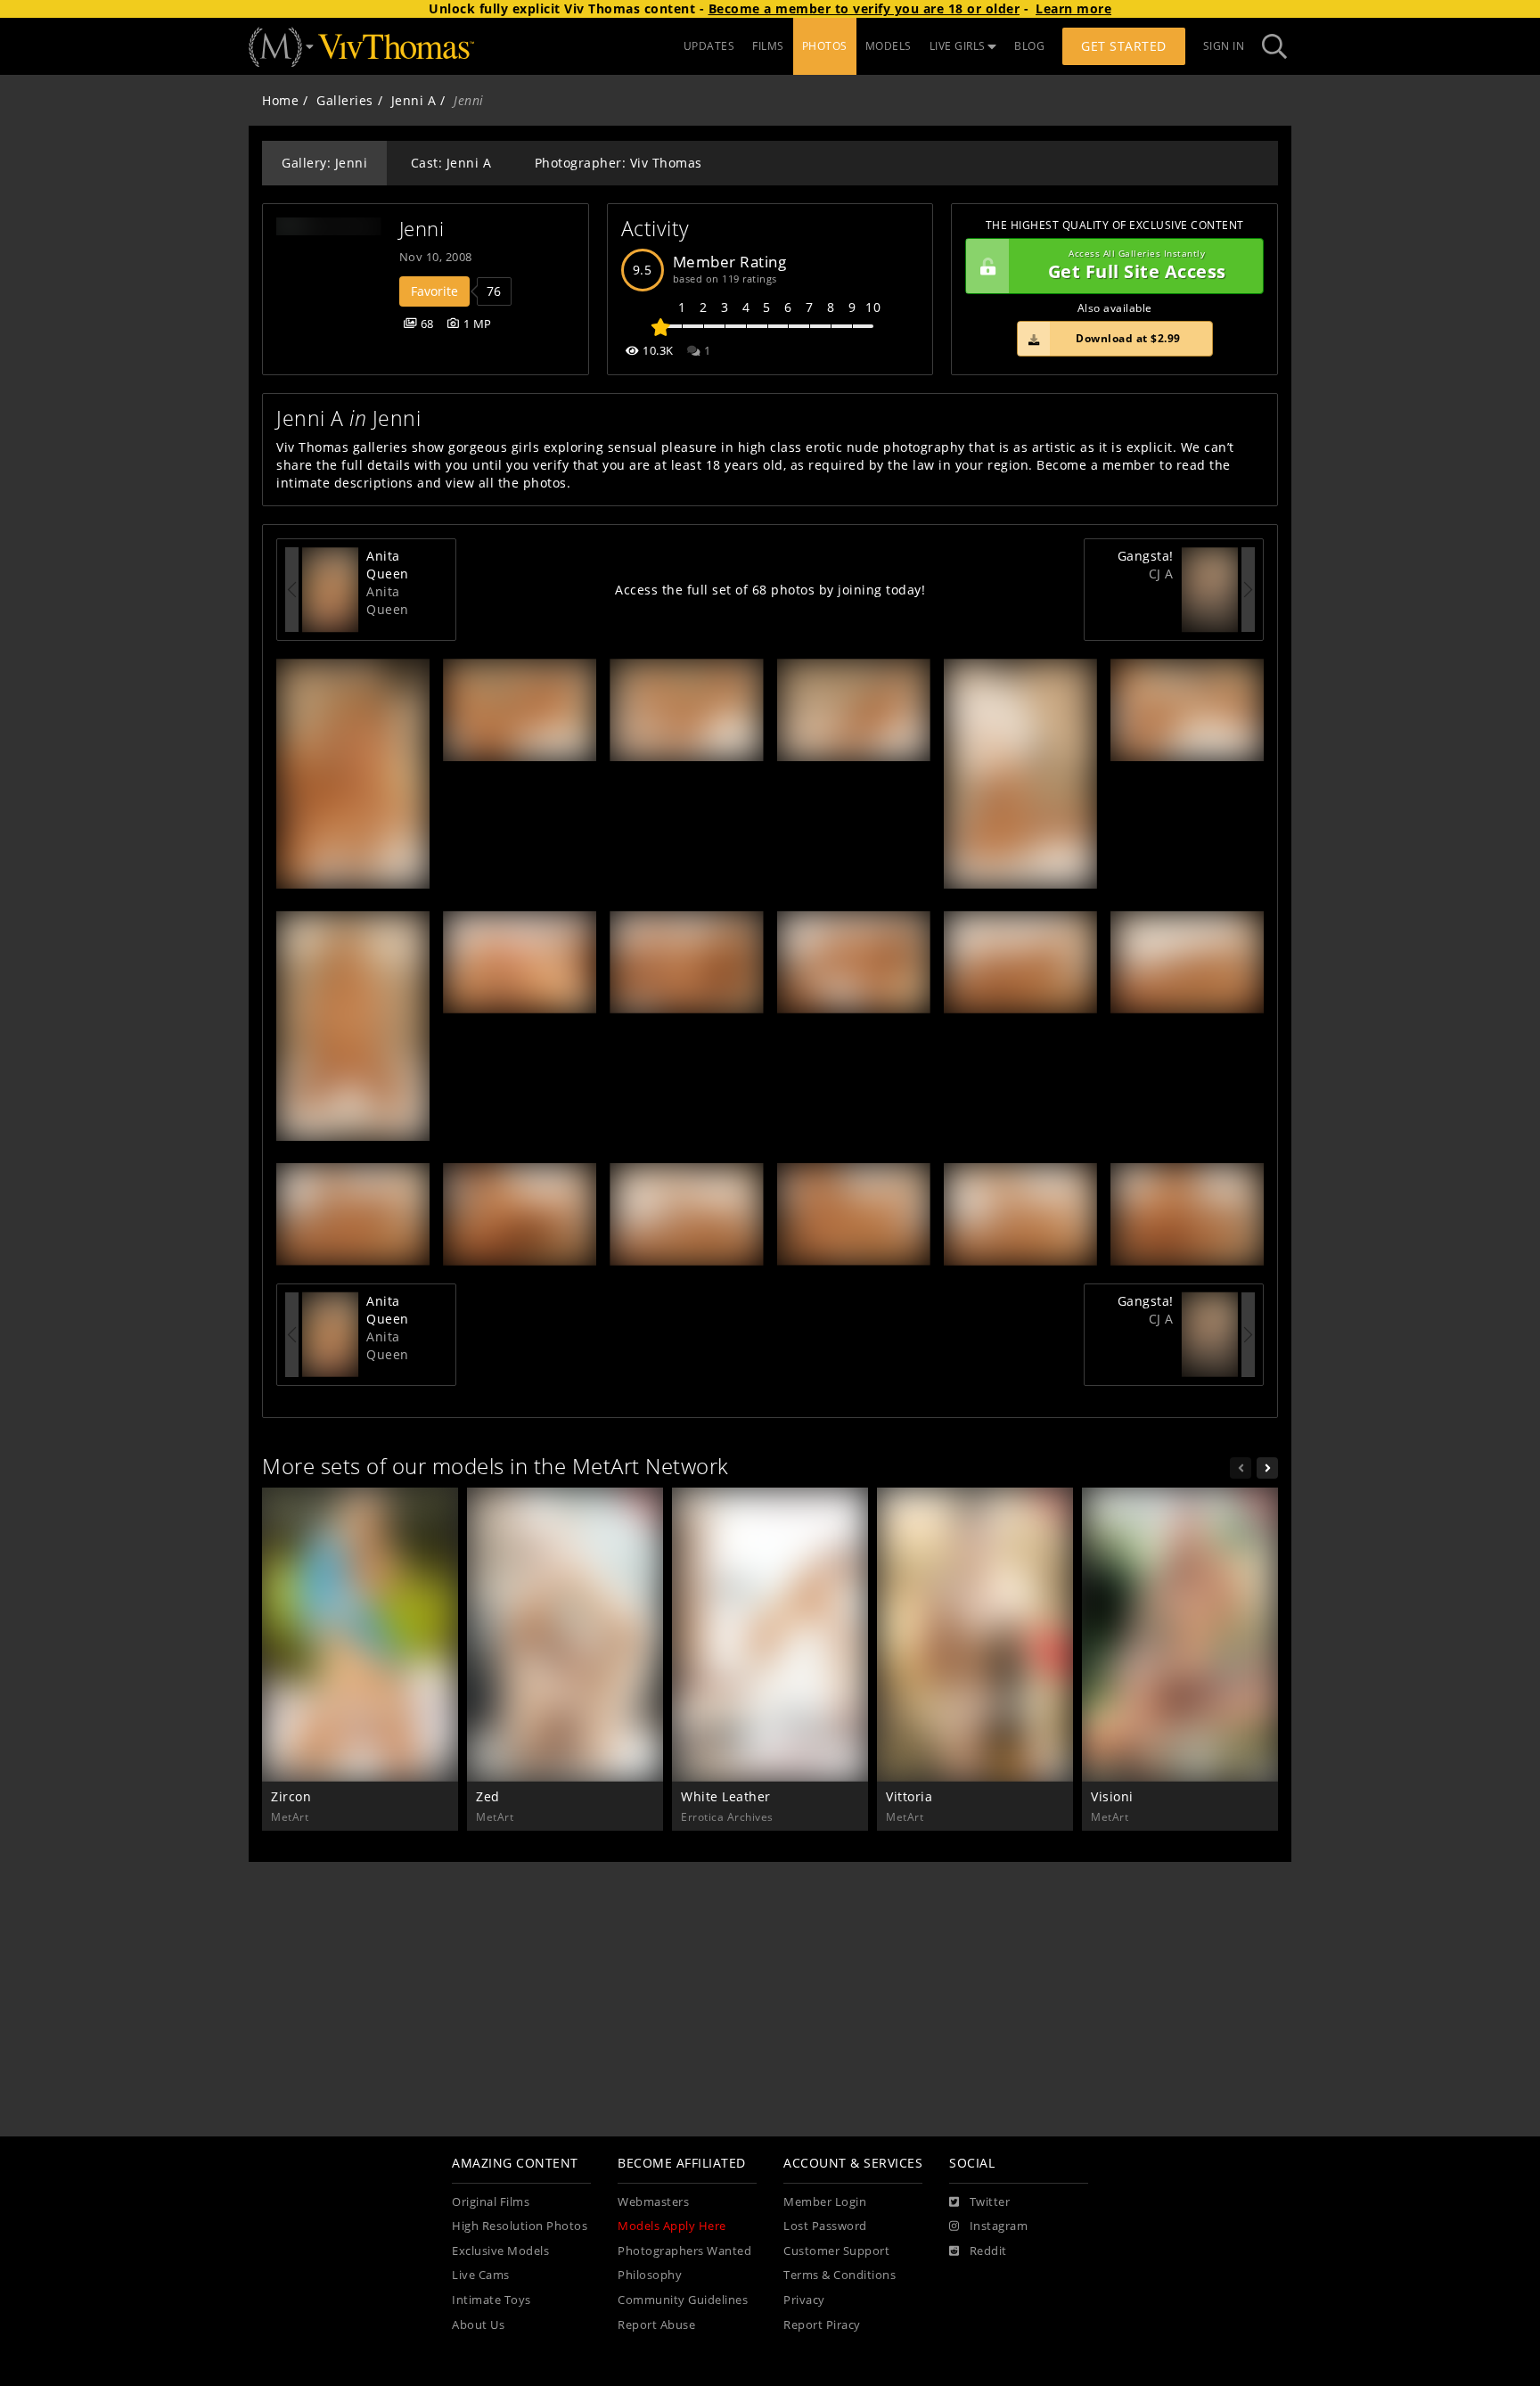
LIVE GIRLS (958, 46)
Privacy (804, 2300)
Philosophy (650, 2275)
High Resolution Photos (520, 2226)
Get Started (1124, 46)
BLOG (1029, 46)
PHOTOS (825, 46)
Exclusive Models (500, 2251)
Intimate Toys (491, 2300)
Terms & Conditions (840, 2275)
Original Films (491, 2202)
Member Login (825, 2202)
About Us (478, 2325)
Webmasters (653, 2202)
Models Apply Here (672, 2226)
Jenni (422, 229)
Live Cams (481, 2275)
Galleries (345, 100)
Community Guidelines (683, 2300)
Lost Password (825, 2226)
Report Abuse (656, 2325)
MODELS (889, 46)
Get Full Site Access (1137, 266)
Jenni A (414, 100)
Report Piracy (822, 2325)
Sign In (1224, 46)
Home (280, 100)
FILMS (768, 46)
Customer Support (836, 2251)
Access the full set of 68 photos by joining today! (770, 590)
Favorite (434, 291)
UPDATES (709, 46)
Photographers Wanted (684, 2251)
